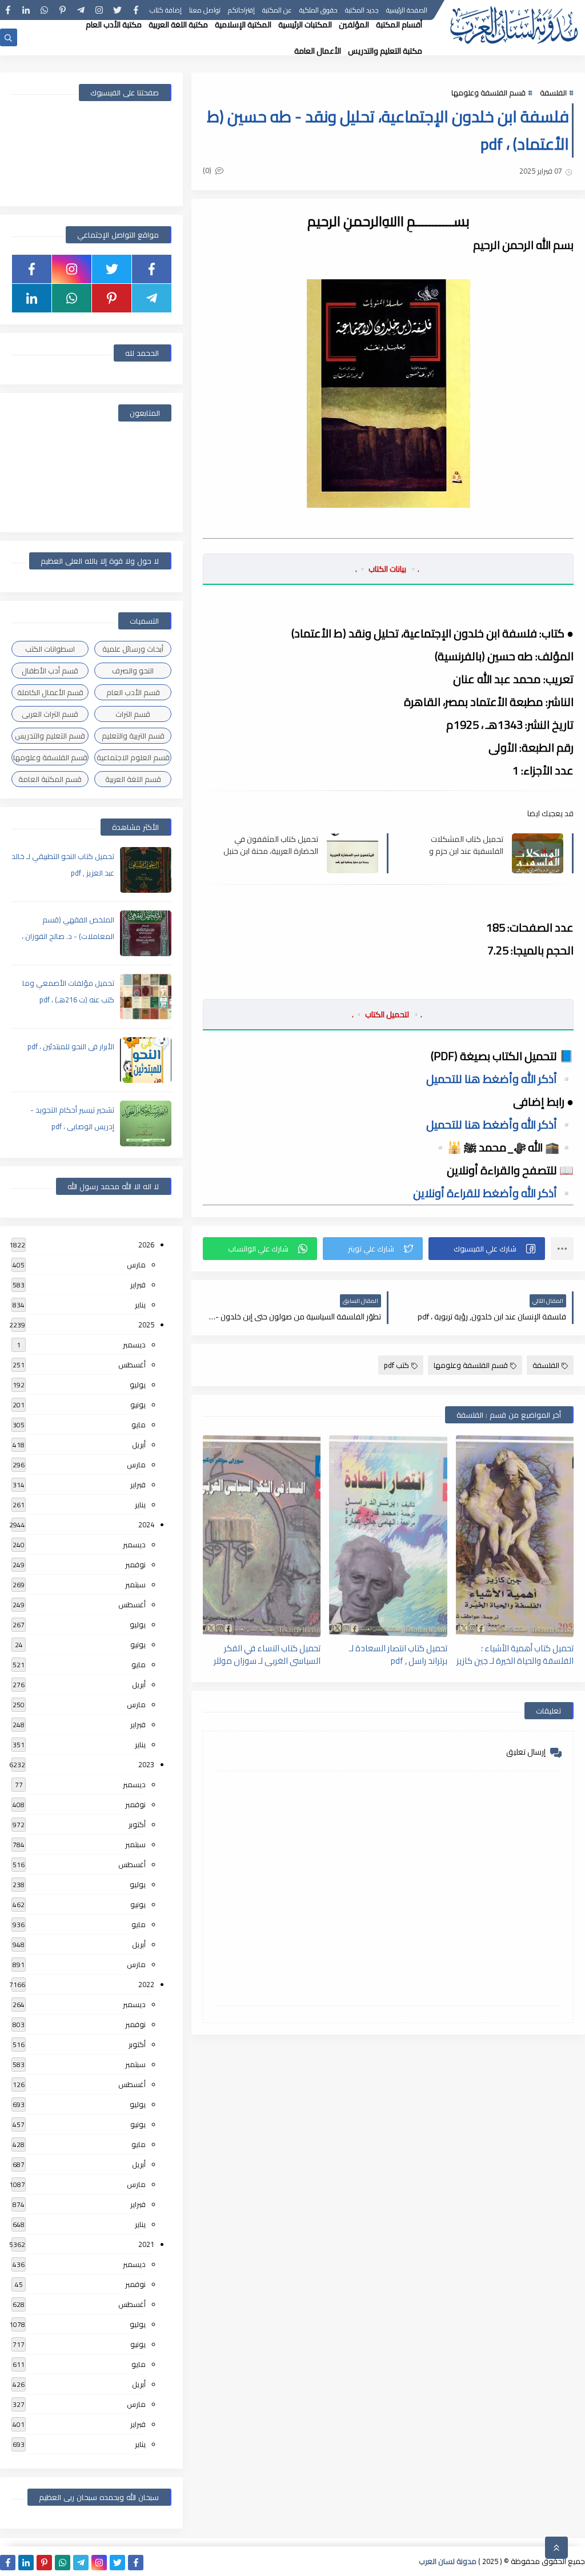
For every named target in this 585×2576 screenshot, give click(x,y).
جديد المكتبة (362, 10)
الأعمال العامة (318, 51)
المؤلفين (354, 25)
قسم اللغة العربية (133, 779)
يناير (140, 1305)
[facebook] (136, 10)
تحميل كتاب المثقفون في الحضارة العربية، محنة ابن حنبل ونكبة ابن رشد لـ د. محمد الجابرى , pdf (271, 845)
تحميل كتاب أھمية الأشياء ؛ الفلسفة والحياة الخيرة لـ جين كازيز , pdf (515, 1654)
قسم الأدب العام (133, 692)
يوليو (138, 1385)
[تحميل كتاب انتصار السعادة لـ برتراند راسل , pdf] (388, 1536)
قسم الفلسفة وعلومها (488, 93)
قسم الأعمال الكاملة (50, 692)
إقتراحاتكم (241, 10)
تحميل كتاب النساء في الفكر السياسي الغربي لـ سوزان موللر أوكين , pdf (267, 1654)
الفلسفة (553, 93)
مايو (139, 1425)
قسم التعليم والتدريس (50, 736)
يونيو (138, 1405)
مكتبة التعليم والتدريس (385, 51)
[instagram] (99, 10)
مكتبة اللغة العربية (178, 25)
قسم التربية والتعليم (133, 736)
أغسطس (132, 1365)
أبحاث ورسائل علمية (133, 649)
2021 (146, 2244)
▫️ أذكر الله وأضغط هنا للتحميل (500, 1079)
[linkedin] (26, 10)
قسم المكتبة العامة (50, 779)
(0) (208, 170)
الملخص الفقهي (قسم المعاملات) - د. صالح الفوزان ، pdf (68, 936)
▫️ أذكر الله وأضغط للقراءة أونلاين (493, 1193)
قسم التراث (133, 714)
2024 (146, 1524)
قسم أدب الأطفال (50, 671)
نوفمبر (135, 1564)
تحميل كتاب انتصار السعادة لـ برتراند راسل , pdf (398, 1654)
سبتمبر (135, 1584)
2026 (146, 1245)
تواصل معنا (205, 10)
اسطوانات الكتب (50, 649)
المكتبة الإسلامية (243, 25)
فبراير (138, 1285)
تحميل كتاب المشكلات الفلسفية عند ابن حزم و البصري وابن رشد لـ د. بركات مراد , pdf (460, 845)
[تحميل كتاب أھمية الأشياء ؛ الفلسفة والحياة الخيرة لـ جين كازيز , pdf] (515, 1536)
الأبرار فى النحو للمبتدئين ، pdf (71, 1046)
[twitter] (117, 10)
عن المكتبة (277, 10)
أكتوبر (137, 1824)
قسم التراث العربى (50, 714)
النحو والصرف (133, 671)
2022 (146, 1984)
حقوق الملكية (318, 10)
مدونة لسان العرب (448, 2561)
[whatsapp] (44, 10)
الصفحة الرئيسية (407, 10)
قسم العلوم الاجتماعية (133, 757)
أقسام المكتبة (399, 25)
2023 (146, 1764)
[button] (487, 1249)
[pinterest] (63, 10)
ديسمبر (134, 1345)
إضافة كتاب (166, 10)
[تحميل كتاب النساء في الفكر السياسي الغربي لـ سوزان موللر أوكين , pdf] (262, 1536)
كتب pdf (396, 1365)
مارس (136, 1265)
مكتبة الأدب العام (114, 25)
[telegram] (81, 10)
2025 (146, 1325)
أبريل (139, 1445)
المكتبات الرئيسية (305, 25)
